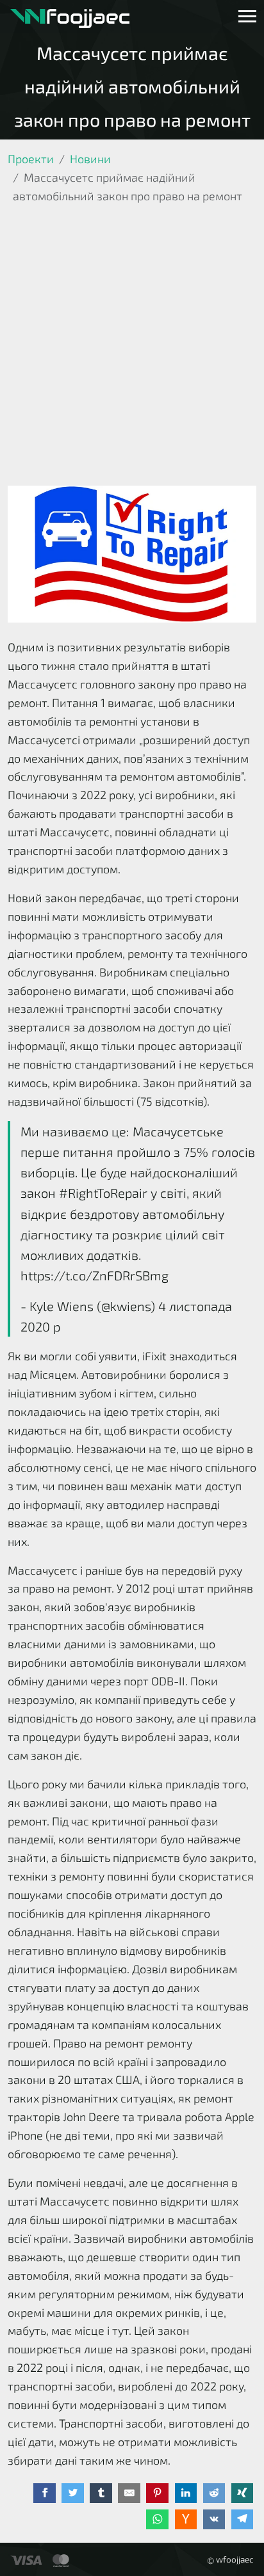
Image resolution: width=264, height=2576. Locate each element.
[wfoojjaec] (70, 17)
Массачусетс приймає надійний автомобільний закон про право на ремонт (132, 86)
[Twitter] (73, 2493)
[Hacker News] (186, 2520)
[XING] (243, 2493)
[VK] (214, 2520)
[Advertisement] (132, 347)
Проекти (31, 159)
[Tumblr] (101, 2493)
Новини (90, 159)
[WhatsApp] (157, 2520)
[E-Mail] (129, 2493)
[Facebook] (45, 2493)
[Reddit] (214, 2493)
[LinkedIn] (186, 2493)
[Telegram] (243, 2520)
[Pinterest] (157, 2493)
